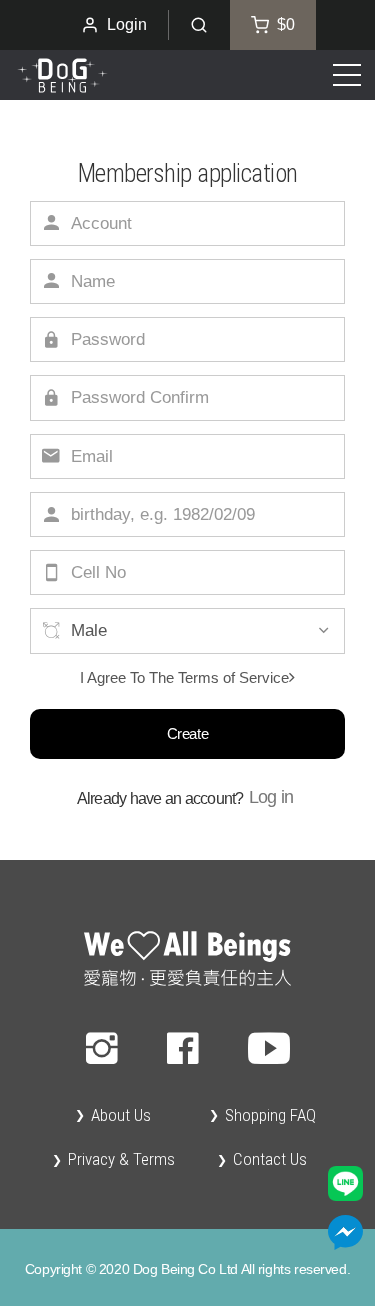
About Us (121, 1115)
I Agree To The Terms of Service (184, 677)
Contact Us (270, 1159)
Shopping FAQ (270, 1115)
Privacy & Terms (121, 1159)
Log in (271, 797)
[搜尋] (199, 25)
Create (187, 733)
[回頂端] (187, 958)
